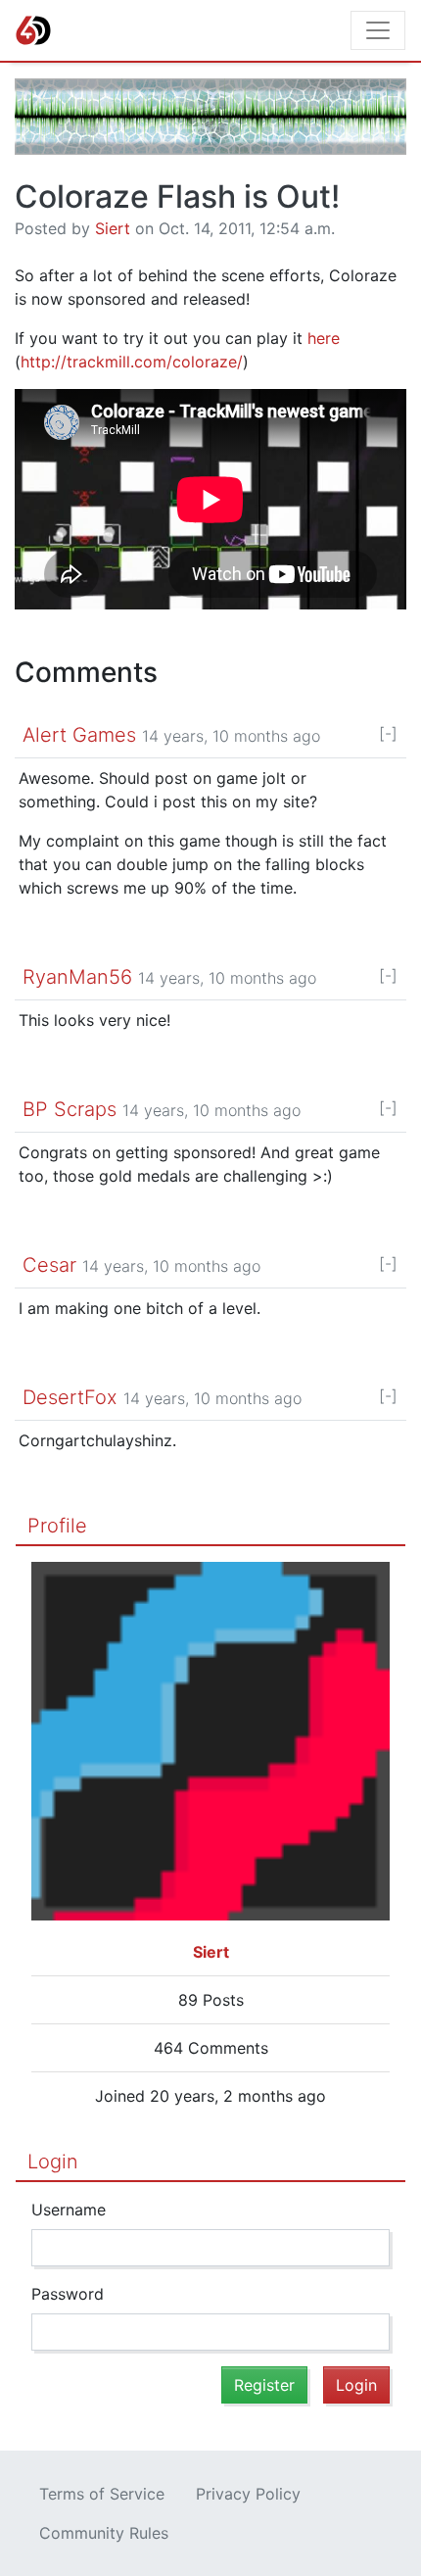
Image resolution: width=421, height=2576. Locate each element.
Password (68, 2294)
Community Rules (104, 2533)
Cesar (49, 1265)
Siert (113, 228)
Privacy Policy (248, 2494)
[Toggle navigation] (378, 30)
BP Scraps (70, 1109)
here (324, 338)
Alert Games (79, 735)
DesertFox (70, 1397)
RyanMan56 (77, 977)
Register (264, 2385)
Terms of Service (102, 2494)
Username (69, 2210)
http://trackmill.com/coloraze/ (132, 362)
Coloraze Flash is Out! (177, 196)
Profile (57, 1526)
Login (53, 2162)
